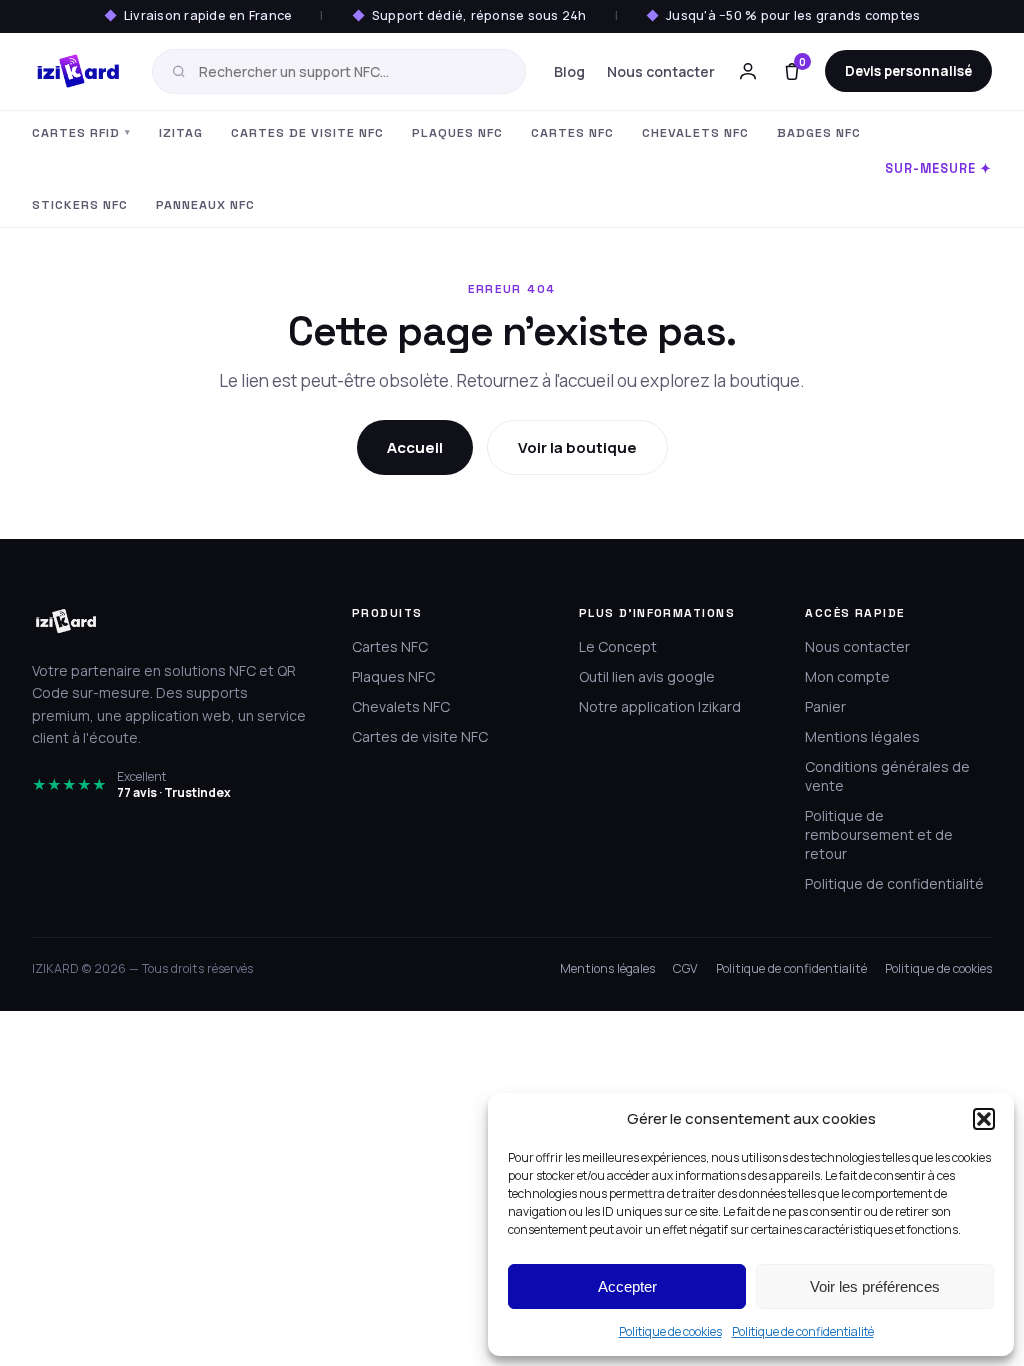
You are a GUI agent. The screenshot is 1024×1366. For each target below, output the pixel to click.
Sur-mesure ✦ (938, 169)
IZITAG (181, 133)
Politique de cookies (670, 1331)
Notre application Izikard (660, 706)
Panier (825, 706)
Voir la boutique (577, 447)
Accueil (415, 447)
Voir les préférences (875, 1286)
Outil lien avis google (647, 676)
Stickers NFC (80, 205)
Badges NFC (819, 133)
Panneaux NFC (205, 205)
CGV (685, 968)
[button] (984, 1119)
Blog (569, 71)
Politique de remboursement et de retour (879, 834)
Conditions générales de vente (887, 776)
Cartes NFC (572, 133)
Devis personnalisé (908, 71)
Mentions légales (862, 736)
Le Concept (618, 646)
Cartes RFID (81, 133)
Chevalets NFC (695, 133)
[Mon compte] (748, 71)
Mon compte (847, 676)
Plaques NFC (457, 133)
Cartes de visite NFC (307, 133)
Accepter (627, 1286)
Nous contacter (661, 71)
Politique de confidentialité (803, 1331)
